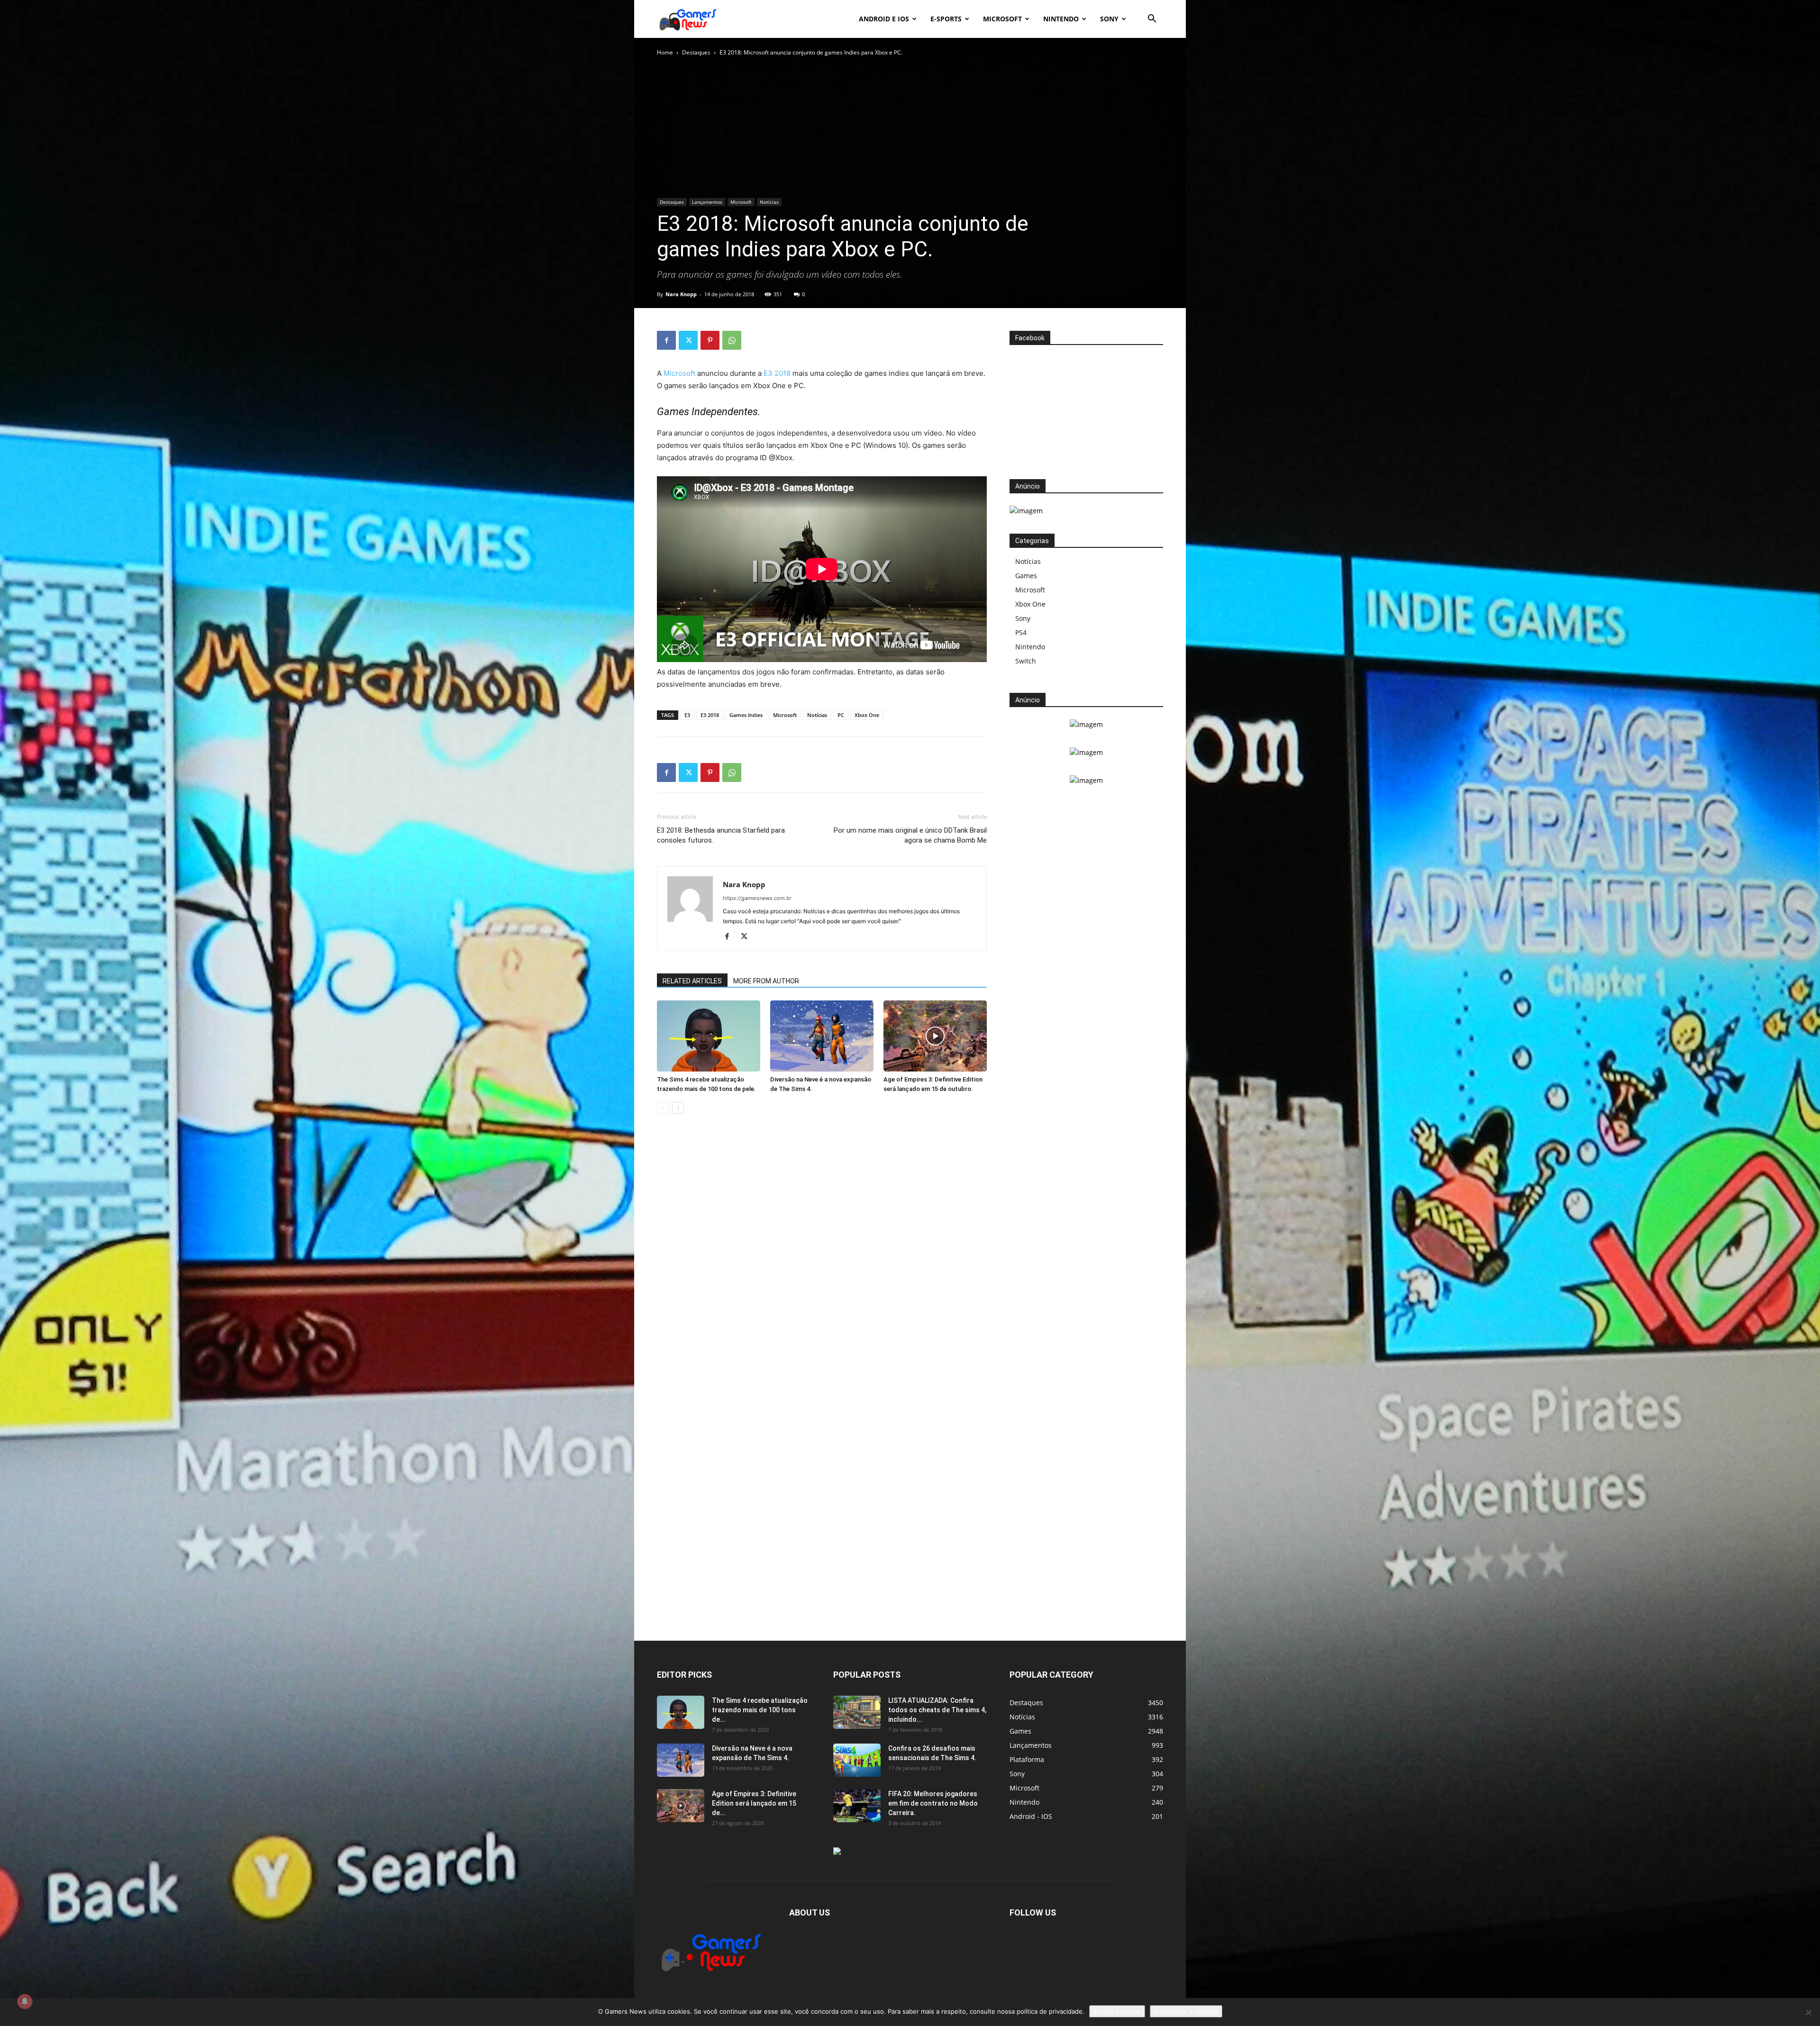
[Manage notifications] (25, 2001)
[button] (1152, 20)
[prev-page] (663, 1108)
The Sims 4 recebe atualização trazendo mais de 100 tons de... (760, 1710)
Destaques (696, 52)
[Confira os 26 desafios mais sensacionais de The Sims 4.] (857, 1760)
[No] (1808, 2012)
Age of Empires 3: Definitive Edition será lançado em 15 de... (754, 1803)
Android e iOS (884, 19)
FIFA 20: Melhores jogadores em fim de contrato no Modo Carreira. (933, 1803)
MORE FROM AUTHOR (766, 981)
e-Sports (946, 19)
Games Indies (746, 715)
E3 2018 (777, 373)
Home (665, 52)
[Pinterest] (710, 340)
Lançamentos (707, 202)
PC (841, 715)
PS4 (1021, 632)
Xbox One (867, 715)
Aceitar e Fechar (1117, 2011)
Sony (1109, 19)
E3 (687, 715)
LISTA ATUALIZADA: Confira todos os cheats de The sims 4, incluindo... (937, 1710)
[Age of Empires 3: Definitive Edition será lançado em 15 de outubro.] (935, 1036)
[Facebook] (666, 340)
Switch (1026, 661)
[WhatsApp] (732, 340)
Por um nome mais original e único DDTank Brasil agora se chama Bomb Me (910, 835)
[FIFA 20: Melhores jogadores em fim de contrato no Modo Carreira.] (857, 1806)
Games (1026, 576)
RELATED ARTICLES (692, 981)
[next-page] (678, 1108)
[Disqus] (822, 1265)
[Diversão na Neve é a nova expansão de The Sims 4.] (822, 1036)
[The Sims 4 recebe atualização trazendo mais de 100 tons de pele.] (709, 1036)
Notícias (769, 202)
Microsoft (1002, 19)
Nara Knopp (681, 294)
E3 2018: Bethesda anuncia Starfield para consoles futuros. (721, 835)
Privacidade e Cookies (1186, 2011)
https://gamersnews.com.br (757, 898)
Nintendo (1061, 19)
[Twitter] (688, 340)
